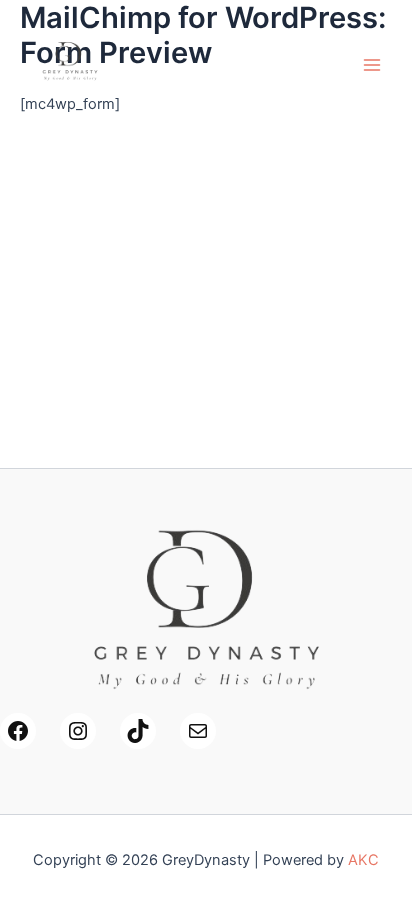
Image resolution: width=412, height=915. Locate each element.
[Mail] (198, 731)
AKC (363, 860)
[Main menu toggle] (372, 64)
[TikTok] (138, 731)
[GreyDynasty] (70, 65)
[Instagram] (78, 731)
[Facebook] (18, 731)
